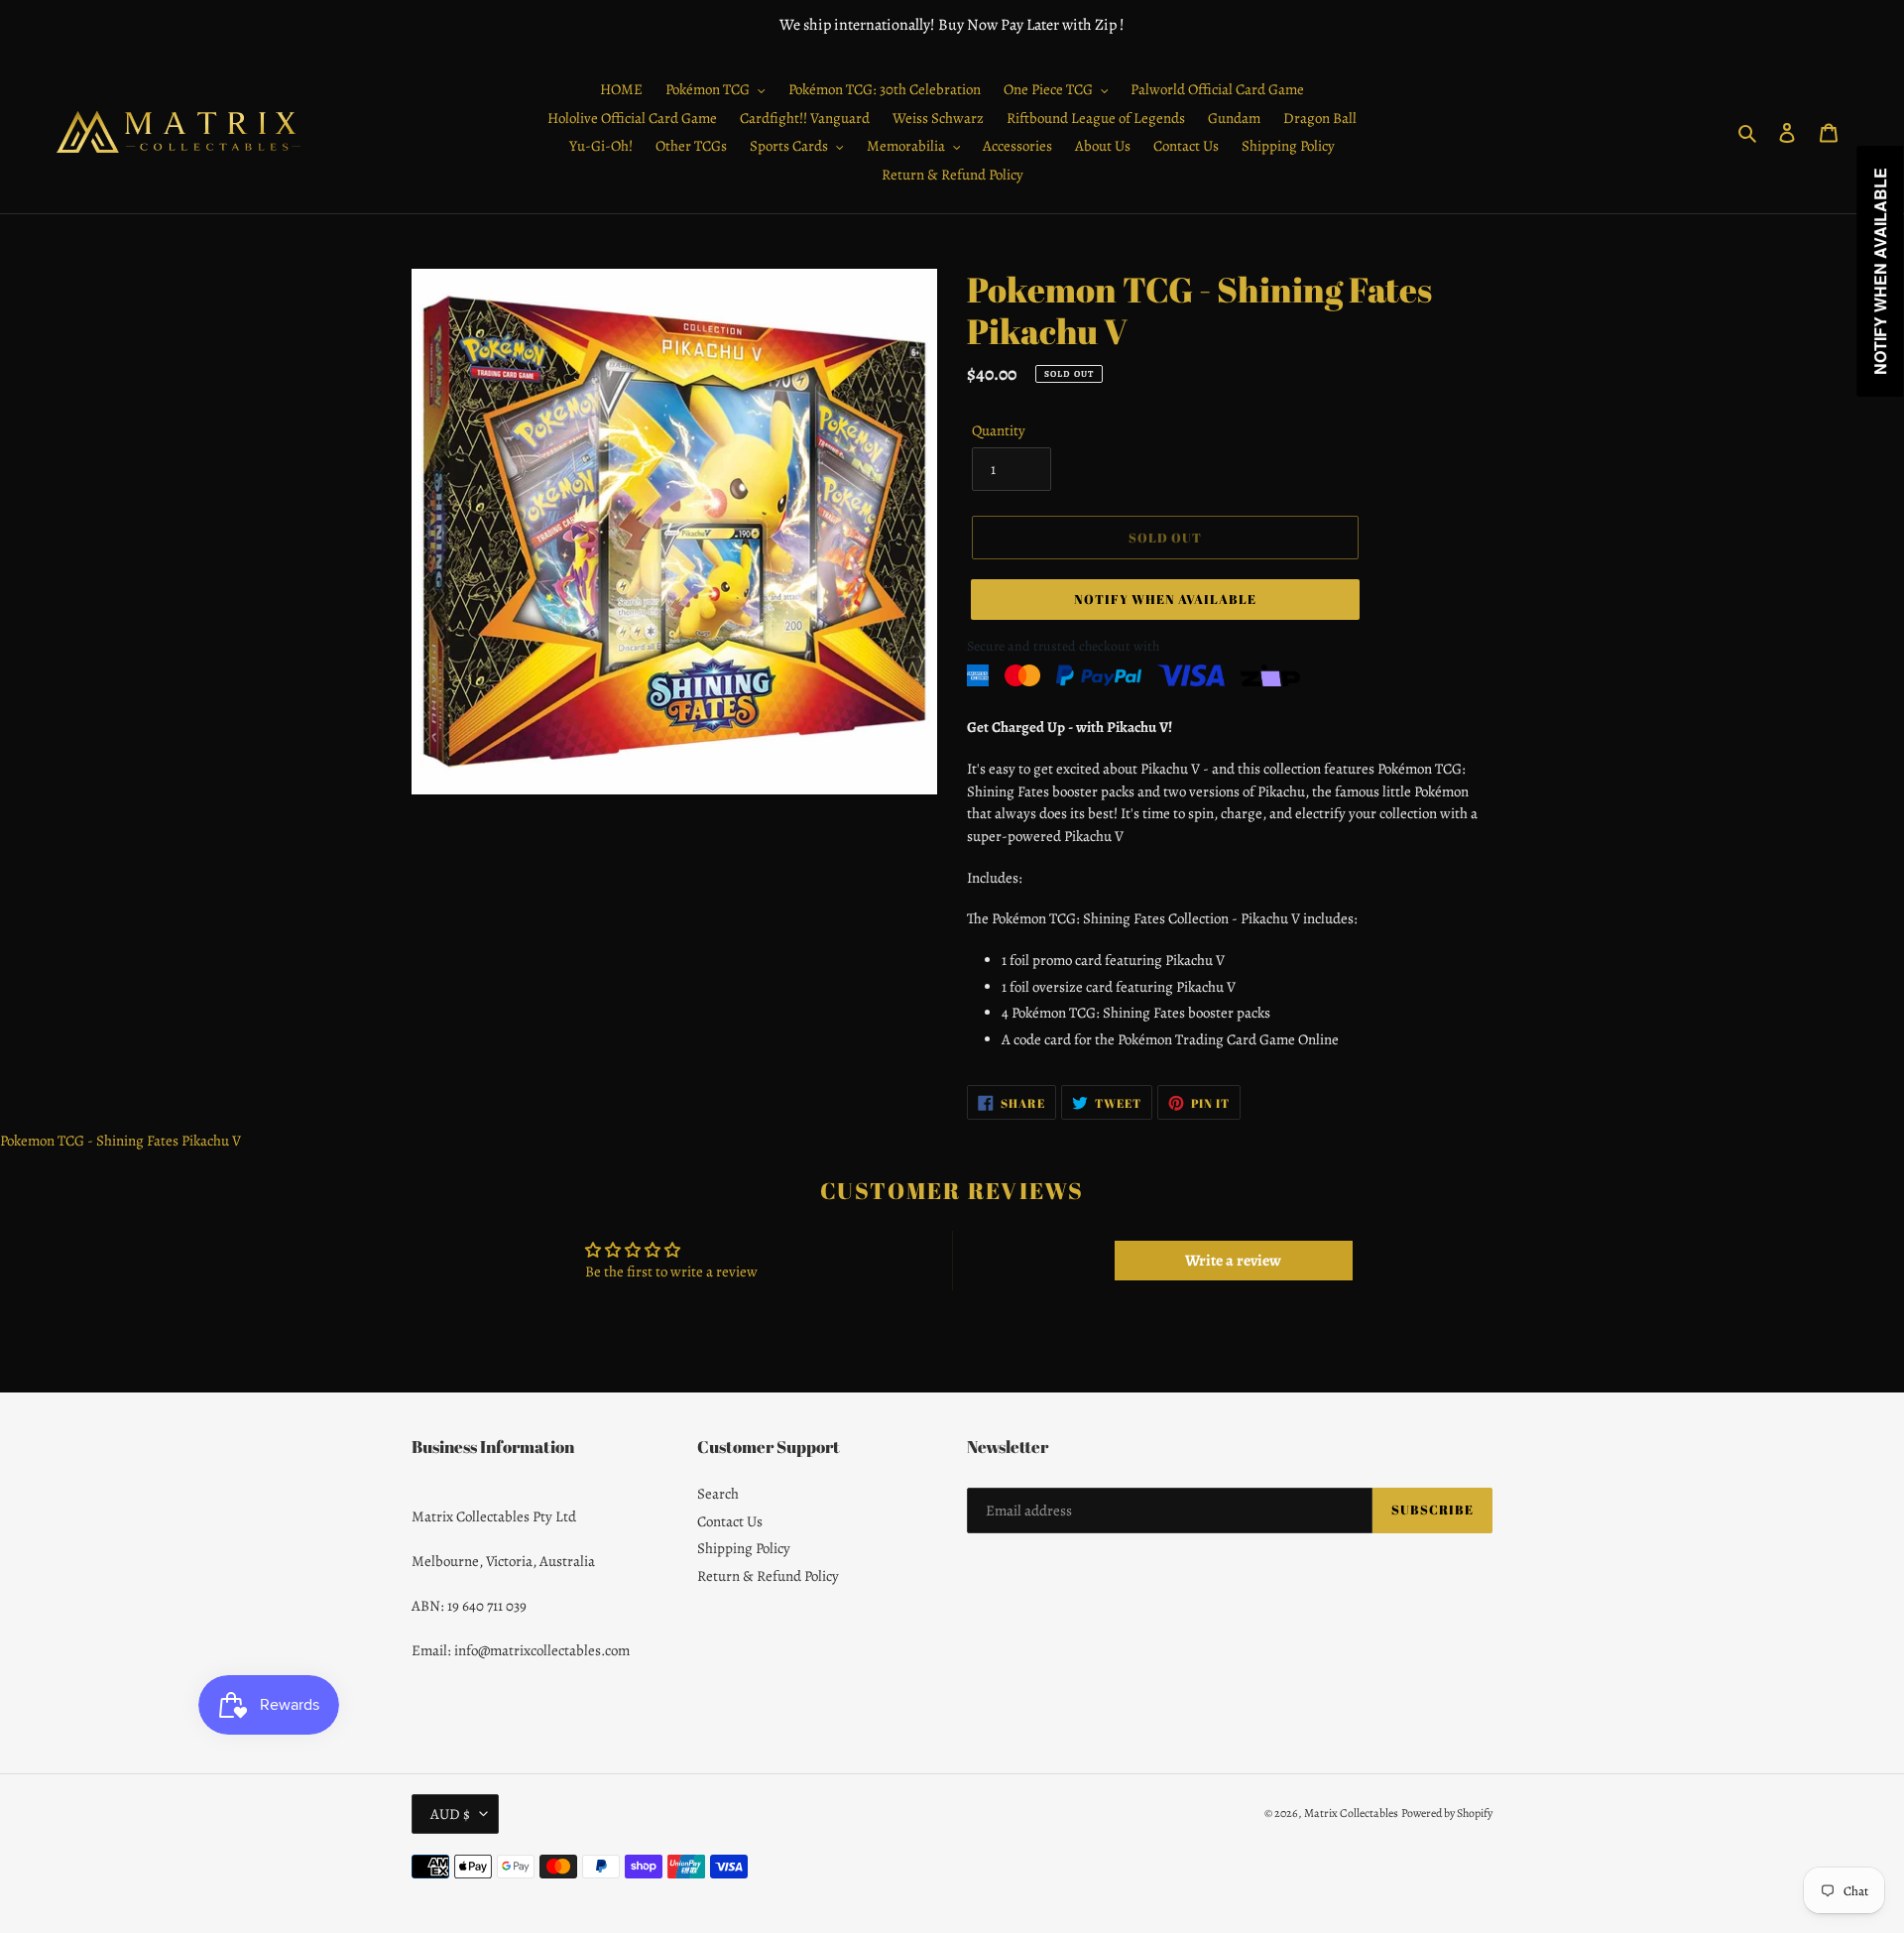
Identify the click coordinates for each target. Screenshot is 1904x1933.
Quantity (999, 430)
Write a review (1233, 1261)
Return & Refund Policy (768, 1576)
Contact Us (730, 1521)
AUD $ (450, 1814)
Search (718, 1494)
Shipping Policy (744, 1548)
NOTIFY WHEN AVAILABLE (1166, 599)
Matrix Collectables (1351, 1813)
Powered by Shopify (1447, 1813)
